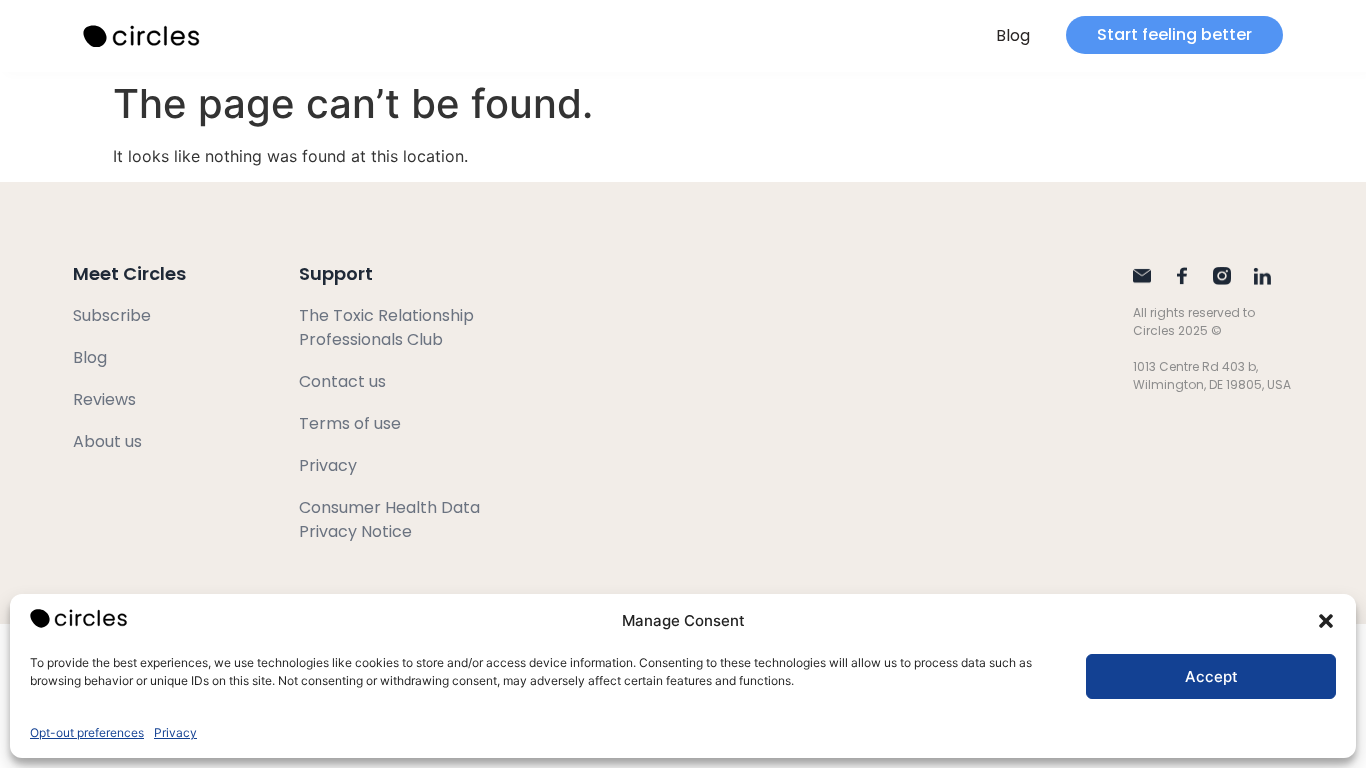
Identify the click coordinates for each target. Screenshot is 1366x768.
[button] (1326, 621)
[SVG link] (143, 36)
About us (107, 441)
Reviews (104, 399)
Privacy (175, 732)
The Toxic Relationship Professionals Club (386, 327)
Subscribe (112, 315)
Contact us (342, 381)
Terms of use (350, 423)
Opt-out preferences (87, 732)
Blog (1013, 35)
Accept (1211, 676)
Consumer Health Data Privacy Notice (389, 519)
